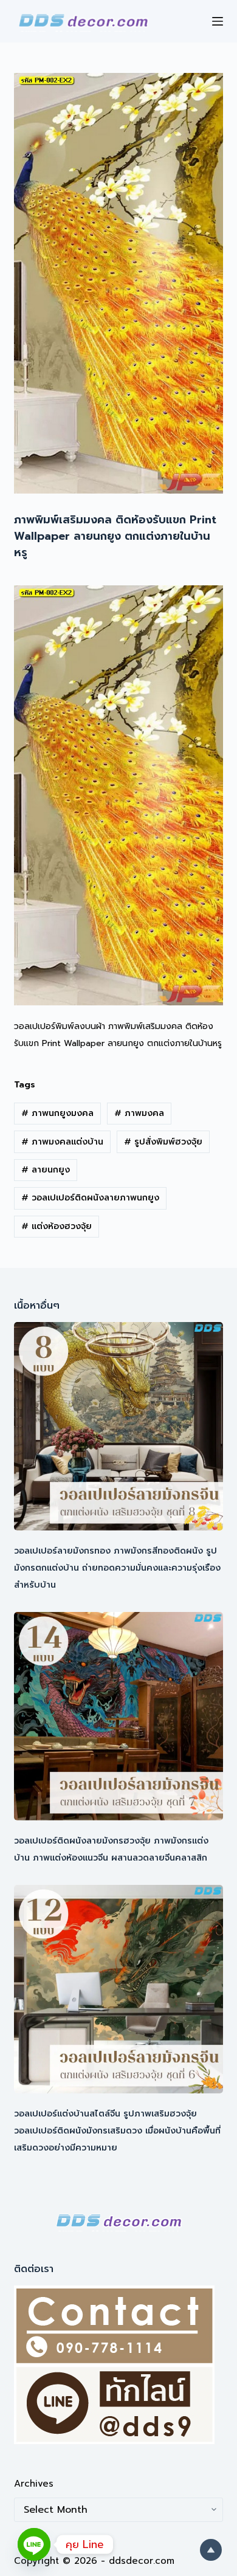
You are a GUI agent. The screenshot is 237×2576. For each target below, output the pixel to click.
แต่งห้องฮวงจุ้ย (57, 1226)
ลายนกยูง (46, 1170)
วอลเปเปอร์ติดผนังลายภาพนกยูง (90, 1198)
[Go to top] (211, 2550)
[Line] (34, 2544)
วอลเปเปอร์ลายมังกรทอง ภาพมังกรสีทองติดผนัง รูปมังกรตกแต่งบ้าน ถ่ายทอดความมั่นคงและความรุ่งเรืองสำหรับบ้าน (117, 1568)
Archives (34, 2484)
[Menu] (218, 21)
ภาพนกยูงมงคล (57, 1113)
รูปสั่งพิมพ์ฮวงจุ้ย (163, 1142)
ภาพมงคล (139, 1113)
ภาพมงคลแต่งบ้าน (62, 1142)
